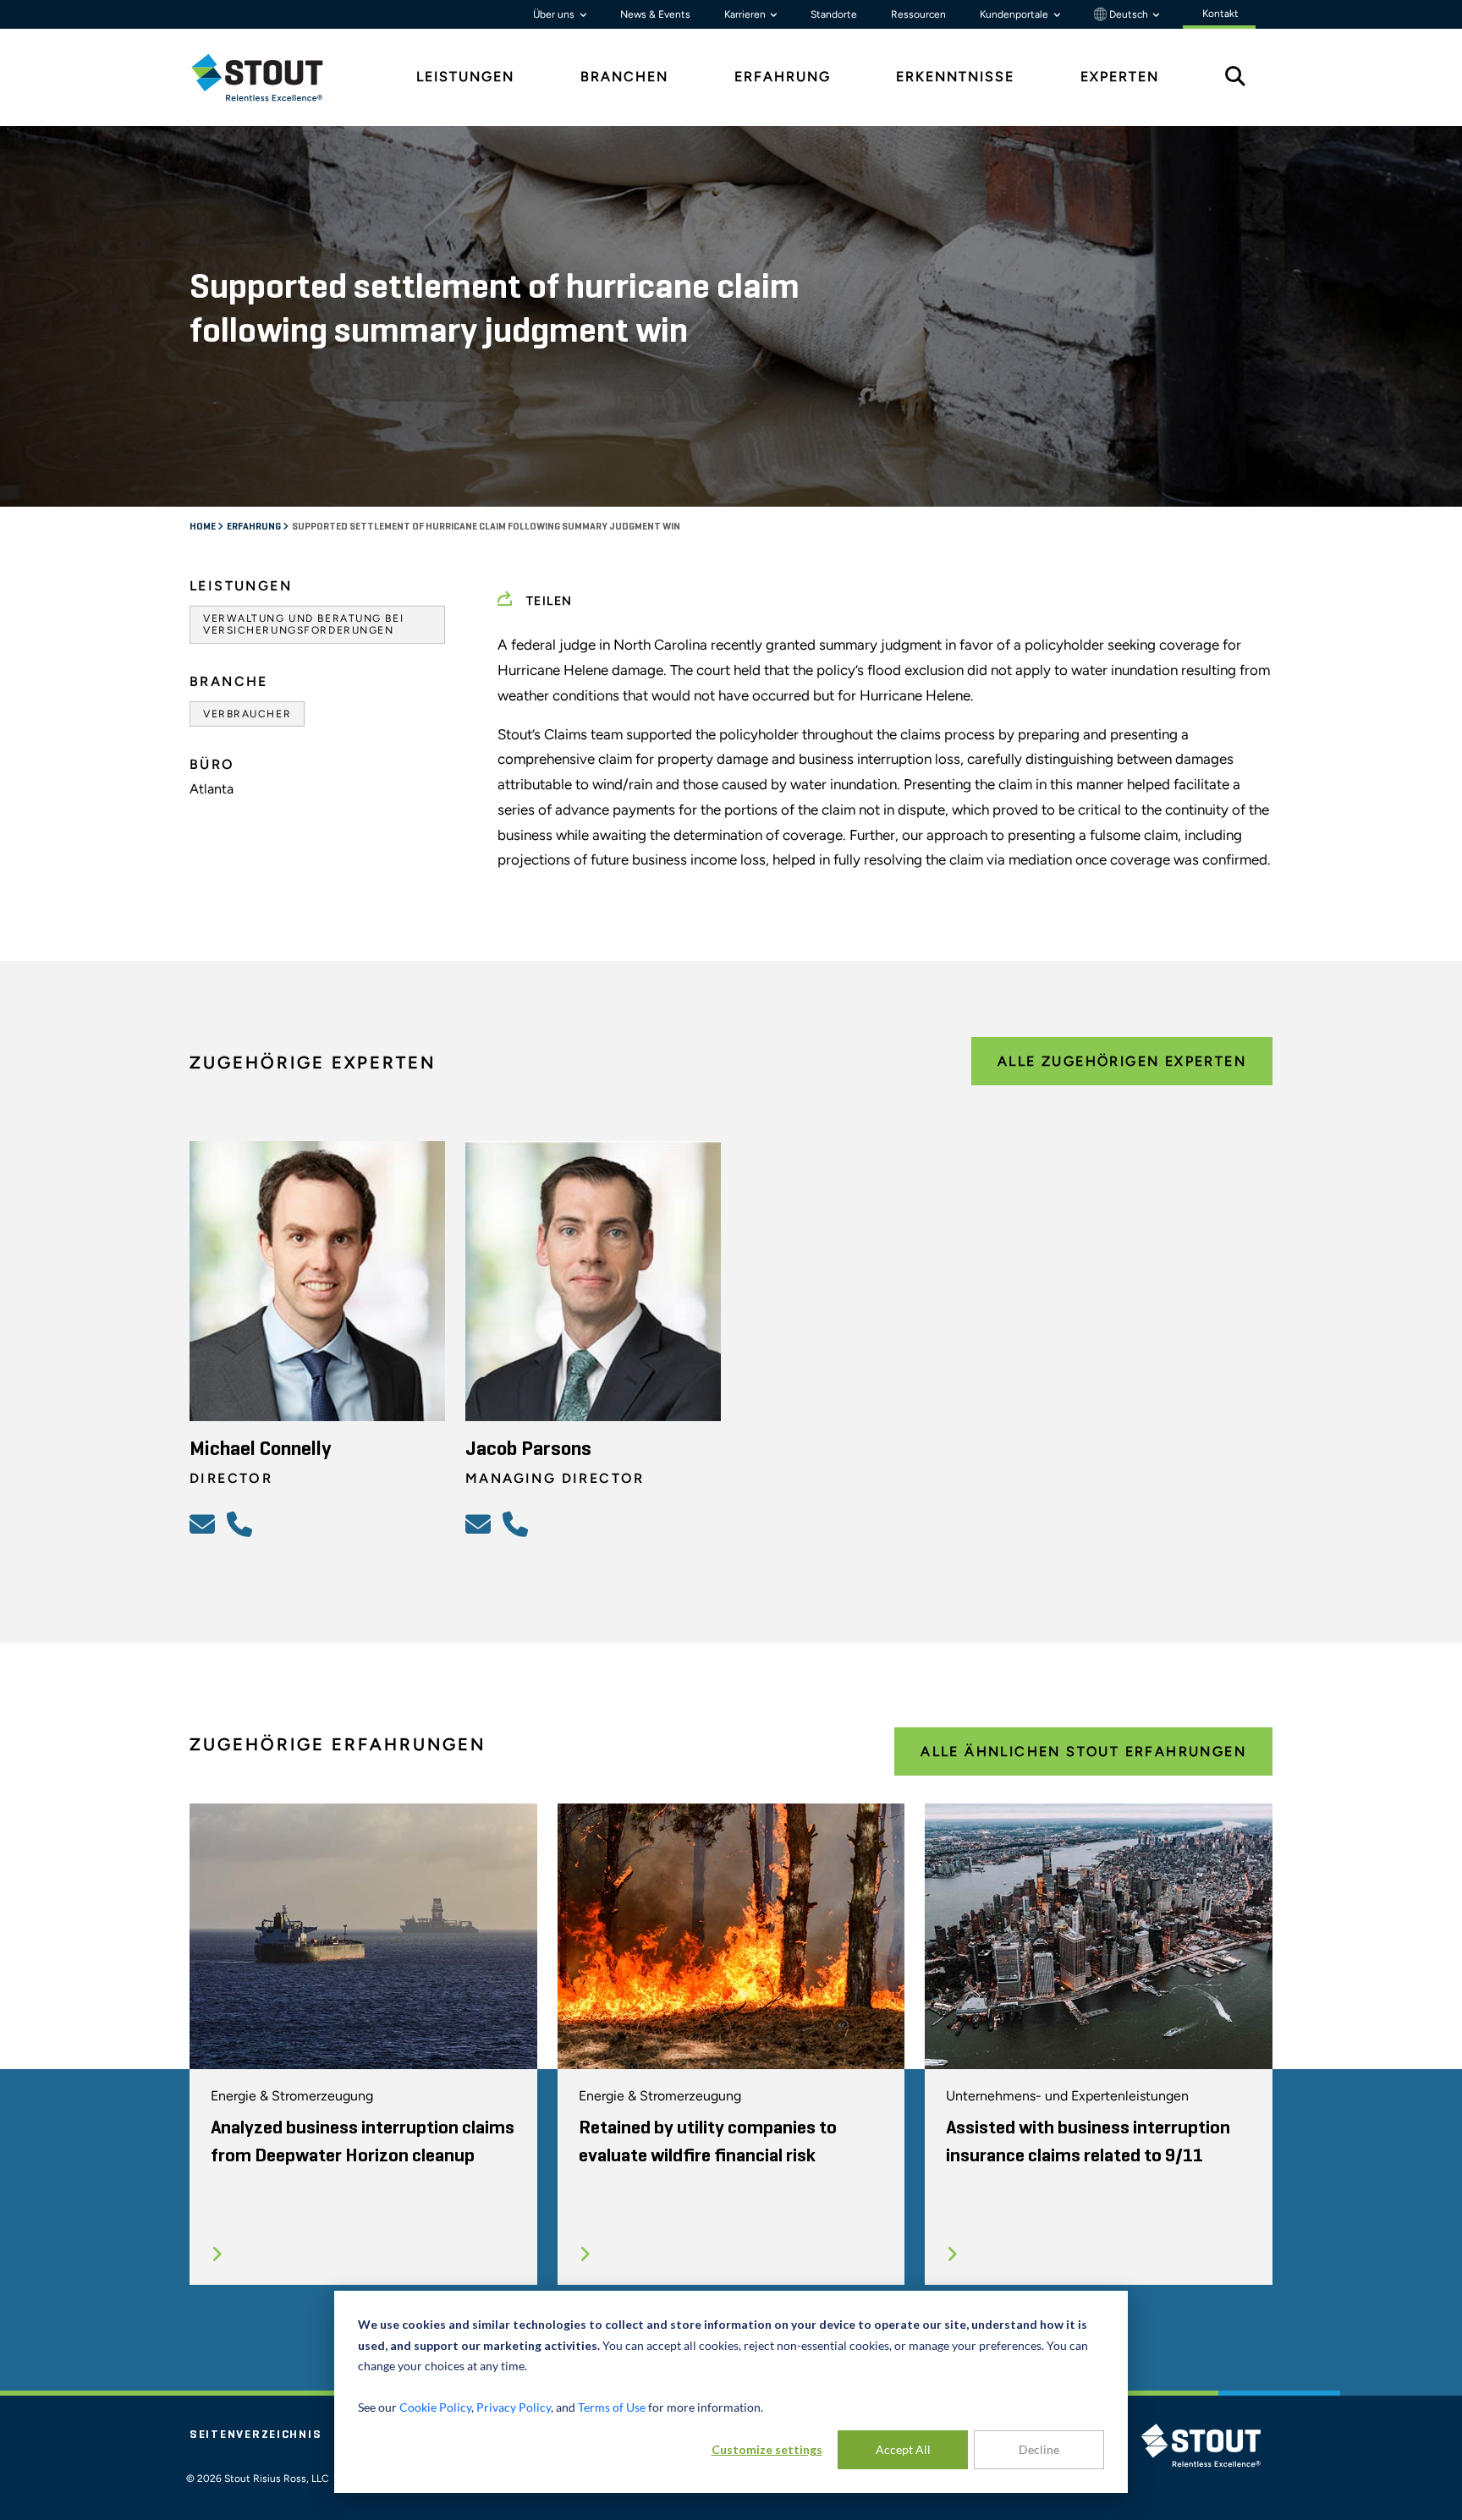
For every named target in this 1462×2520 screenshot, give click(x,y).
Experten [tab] (1120, 77)
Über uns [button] (555, 14)
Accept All (903, 2449)
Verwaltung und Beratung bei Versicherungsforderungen (303, 624)
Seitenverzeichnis (256, 2435)
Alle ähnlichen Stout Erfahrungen (1083, 1751)
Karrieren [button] (746, 14)
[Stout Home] (270, 77)
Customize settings (767, 2449)
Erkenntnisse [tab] (955, 77)
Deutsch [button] (1129, 14)
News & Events (655, 14)
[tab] (270, 77)
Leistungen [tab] (465, 77)
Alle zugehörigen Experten (1122, 1061)
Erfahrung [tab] (783, 77)
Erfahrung (255, 527)
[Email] (205, 1524)
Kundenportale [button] (1015, 14)
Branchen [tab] (624, 77)
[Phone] (242, 1524)
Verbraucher (247, 714)
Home (203, 527)
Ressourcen (918, 14)
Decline (1039, 2449)
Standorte (834, 14)
